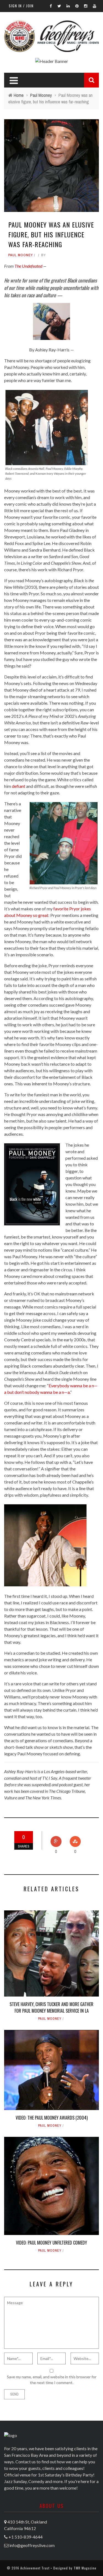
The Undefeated (28, 266)
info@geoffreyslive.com (32, 2545)
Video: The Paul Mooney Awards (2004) (52, 2118)
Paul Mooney (21, 255)
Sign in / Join (21, 6)
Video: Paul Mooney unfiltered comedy (51, 2243)
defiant (19, 786)
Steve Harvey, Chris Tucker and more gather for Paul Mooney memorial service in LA (51, 2007)
